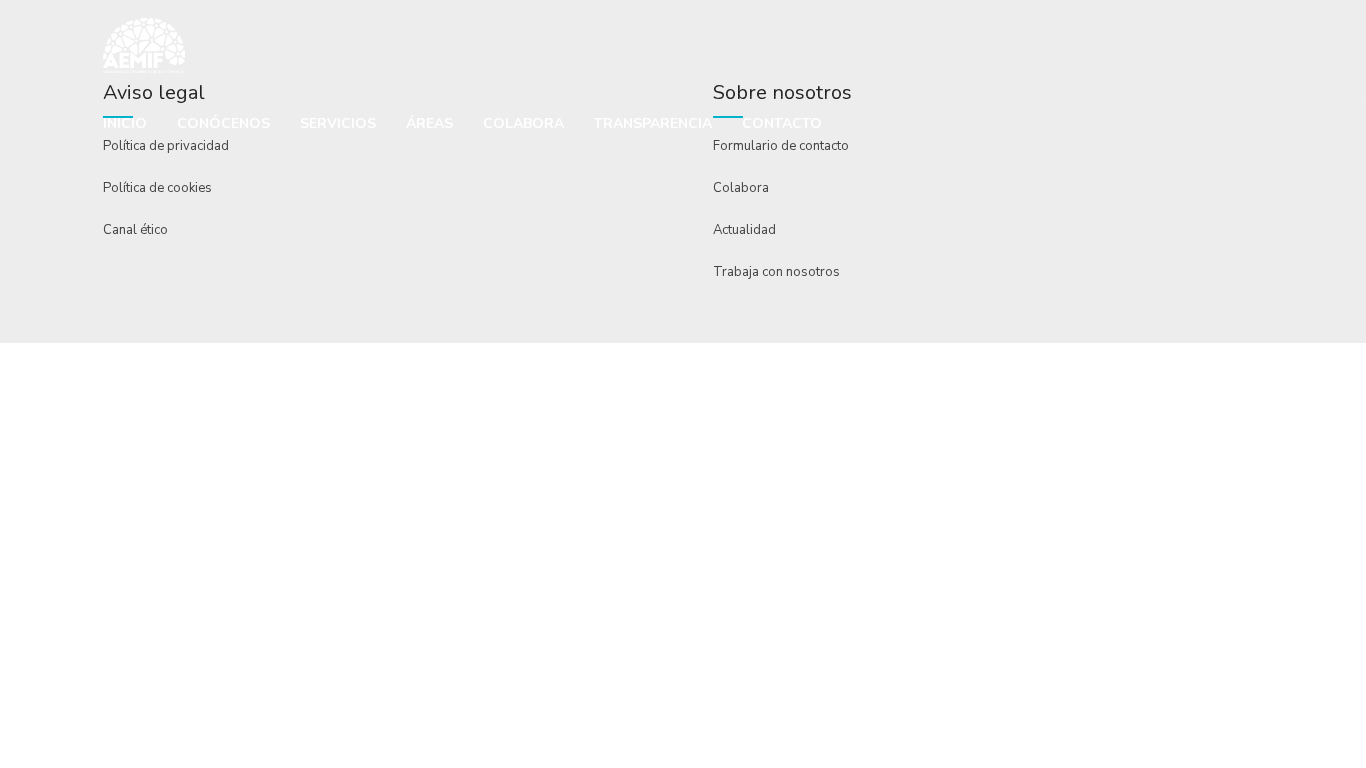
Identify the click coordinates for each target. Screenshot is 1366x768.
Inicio (125, 123)
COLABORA (523, 123)
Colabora (741, 188)
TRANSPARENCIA (653, 123)
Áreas (429, 123)
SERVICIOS (338, 123)
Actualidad (744, 230)
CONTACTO (782, 123)
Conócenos (223, 123)
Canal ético (135, 230)
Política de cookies (157, 188)
